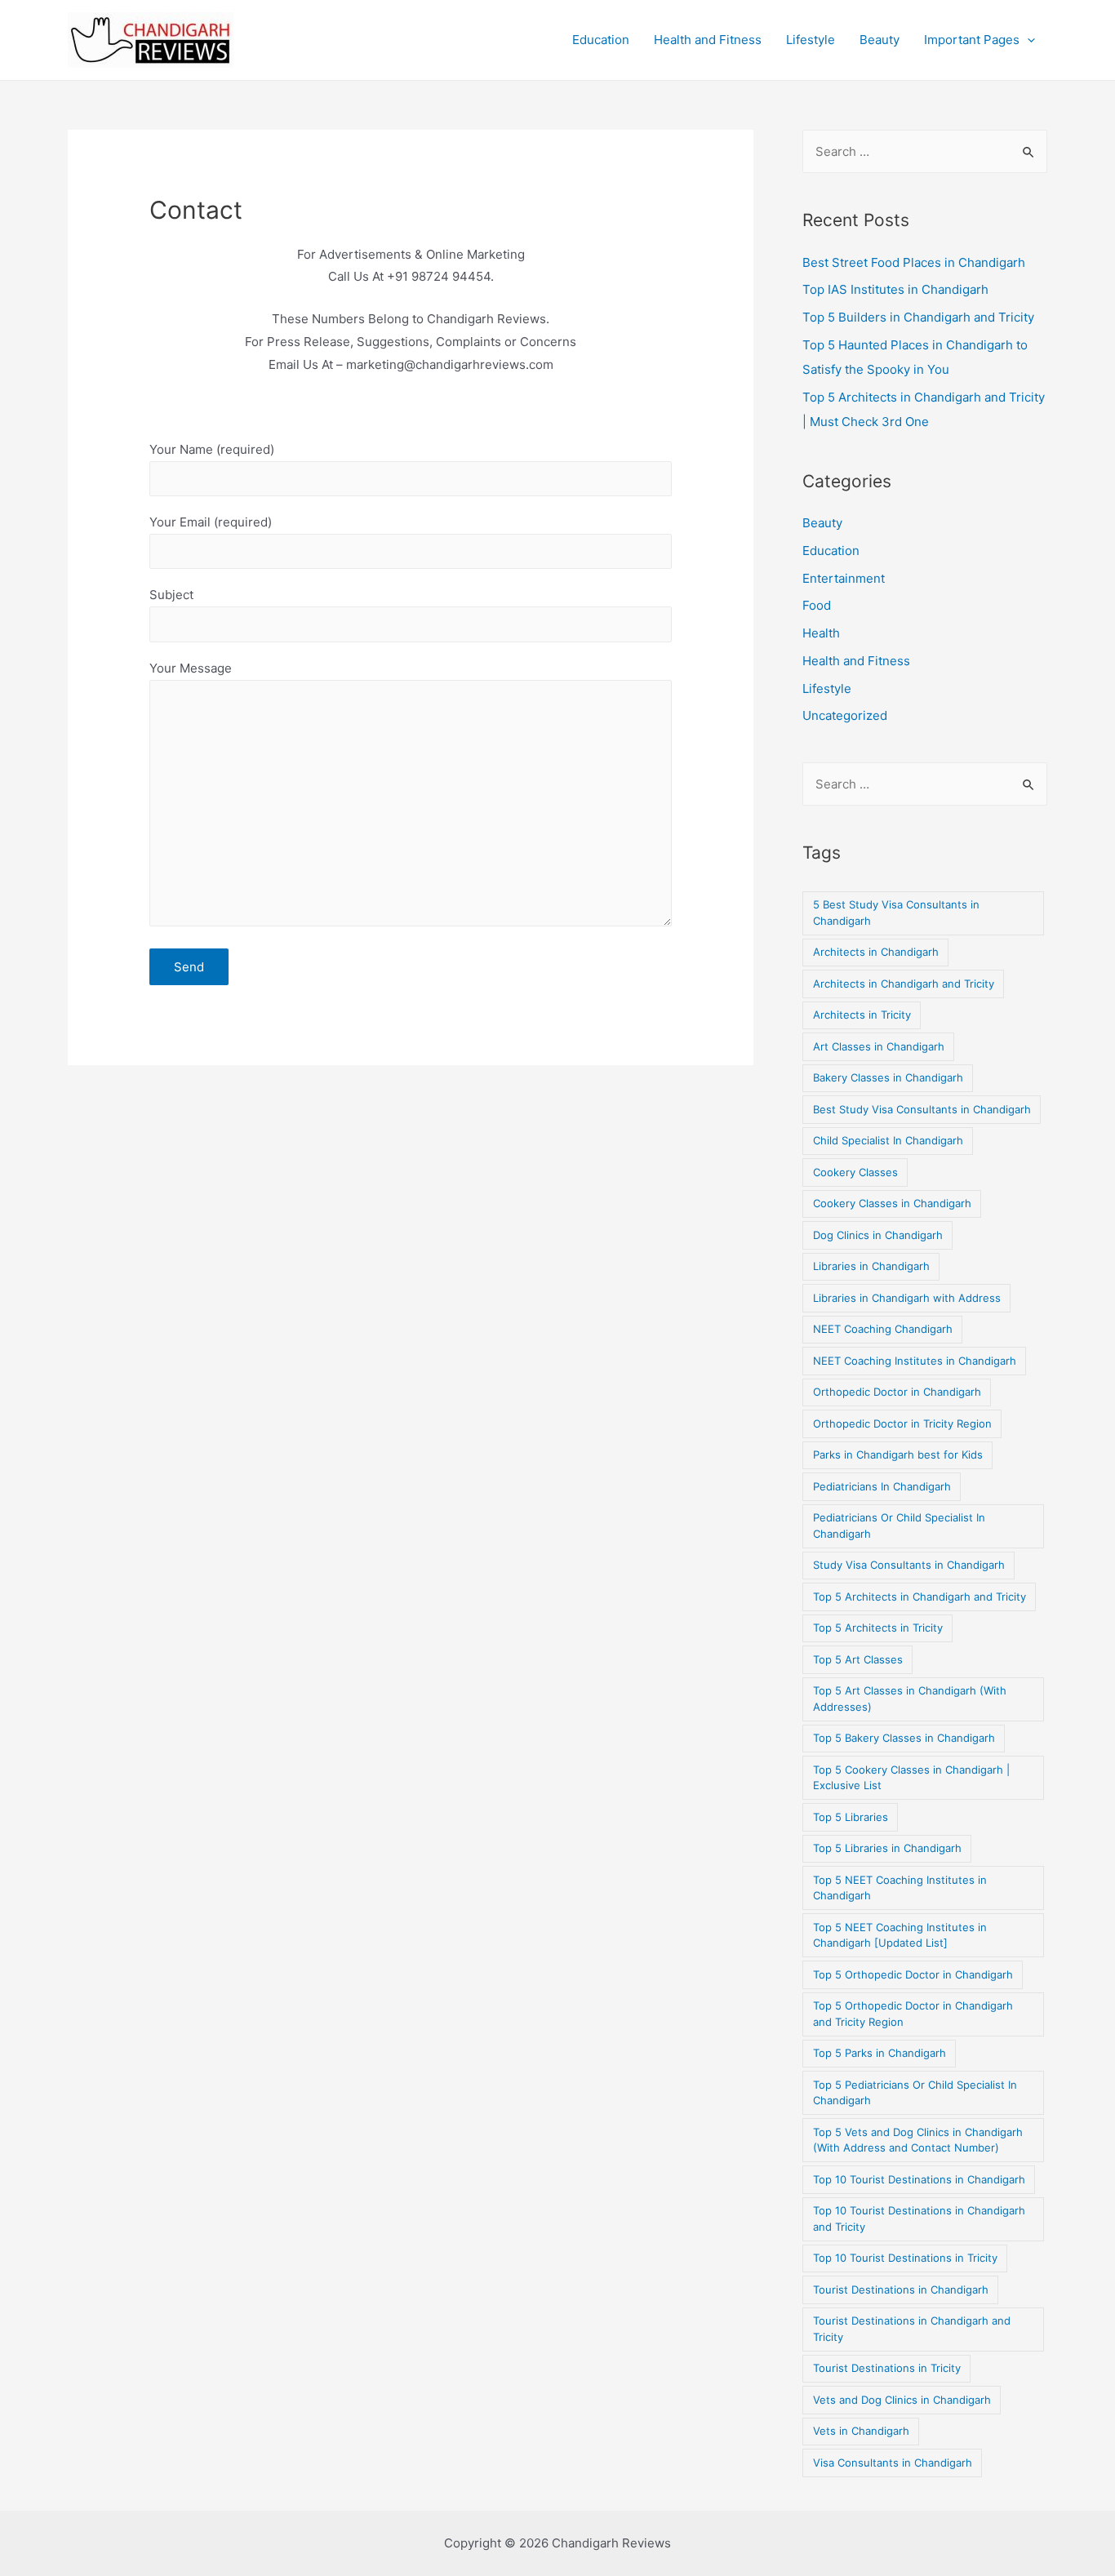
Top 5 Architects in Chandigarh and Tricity (920, 1597)
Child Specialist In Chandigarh (888, 1140)
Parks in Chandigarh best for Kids (898, 1455)
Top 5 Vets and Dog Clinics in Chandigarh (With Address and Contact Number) (918, 2140)
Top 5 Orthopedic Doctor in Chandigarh (913, 1974)
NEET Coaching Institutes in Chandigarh (915, 1361)
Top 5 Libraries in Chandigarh (887, 1848)
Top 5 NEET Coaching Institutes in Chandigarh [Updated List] (900, 1935)
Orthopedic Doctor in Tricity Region (902, 1423)
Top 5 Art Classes (858, 1659)
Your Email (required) (211, 522)
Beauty (880, 40)
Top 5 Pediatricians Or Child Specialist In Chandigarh (915, 2093)
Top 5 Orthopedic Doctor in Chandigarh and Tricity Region (913, 2014)
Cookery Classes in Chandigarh (892, 1203)
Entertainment (844, 578)
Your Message (191, 668)
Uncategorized (845, 715)
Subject (171, 595)
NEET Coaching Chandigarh (883, 1329)
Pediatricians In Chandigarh (882, 1486)
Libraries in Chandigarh (871, 1266)
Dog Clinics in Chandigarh (878, 1235)
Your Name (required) (212, 449)
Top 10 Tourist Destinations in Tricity (905, 2258)
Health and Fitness (708, 40)
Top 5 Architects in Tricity (878, 1628)
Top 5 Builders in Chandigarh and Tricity (918, 317)
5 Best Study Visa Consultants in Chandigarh (896, 913)
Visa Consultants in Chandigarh (893, 2463)
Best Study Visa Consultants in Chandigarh (922, 1109)
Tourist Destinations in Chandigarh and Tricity (912, 2329)
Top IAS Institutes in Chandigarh (895, 289)
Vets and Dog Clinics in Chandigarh (902, 2400)
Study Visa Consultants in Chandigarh (909, 1565)
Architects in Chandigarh (876, 952)
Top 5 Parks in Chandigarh (880, 2053)
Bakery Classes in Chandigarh (888, 1077)
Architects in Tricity (862, 1015)
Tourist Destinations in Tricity (887, 2368)
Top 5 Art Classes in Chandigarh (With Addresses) (910, 1699)
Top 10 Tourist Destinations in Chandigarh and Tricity (919, 2218)
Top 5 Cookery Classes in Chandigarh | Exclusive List (911, 1778)
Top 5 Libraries (851, 1817)
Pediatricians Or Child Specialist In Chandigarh (899, 1526)
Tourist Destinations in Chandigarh (901, 2290)
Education (601, 40)
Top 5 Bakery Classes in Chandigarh (904, 1738)
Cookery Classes (855, 1172)
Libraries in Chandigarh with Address (907, 1298)
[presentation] (1027, 40)
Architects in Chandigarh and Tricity (904, 984)
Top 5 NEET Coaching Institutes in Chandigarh (900, 1888)
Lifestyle (811, 40)
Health (821, 633)
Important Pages (972, 40)
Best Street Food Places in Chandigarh (914, 262)
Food (817, 605)
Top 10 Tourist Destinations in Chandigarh (919, 2179)
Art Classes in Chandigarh (879, 1046)
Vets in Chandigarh (861, 2431)
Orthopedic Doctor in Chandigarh (897, 1392)
